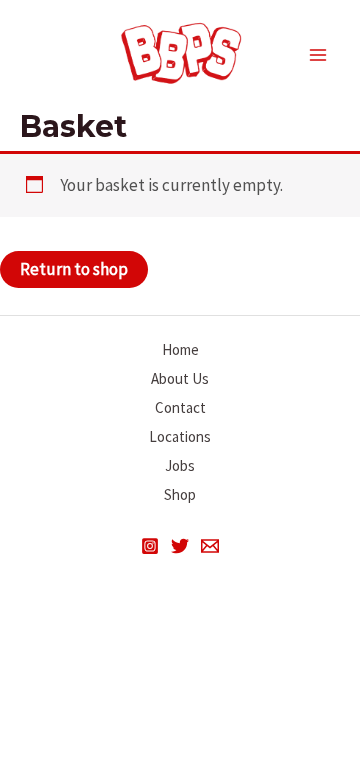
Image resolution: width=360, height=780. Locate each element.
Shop (180, 494)
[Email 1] (210, 546)
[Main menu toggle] (318, 55)
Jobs (180, 465)
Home (180, 349)
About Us (180, 378)
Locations (180, 436)
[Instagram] (150, 546)
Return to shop (74, 269)
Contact (180, 407)
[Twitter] (180, 546)
